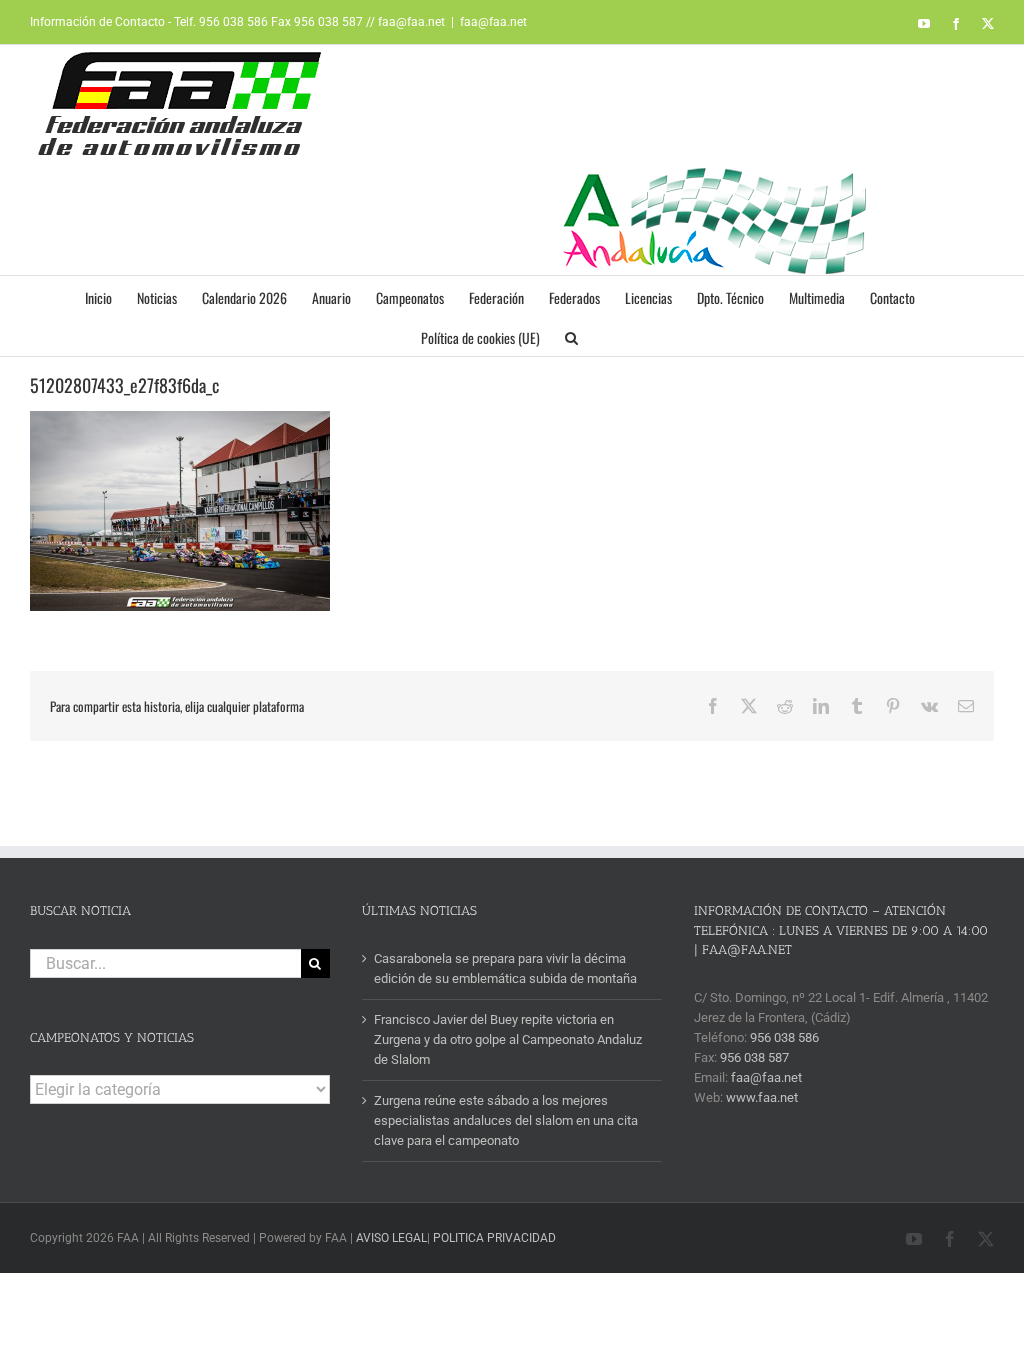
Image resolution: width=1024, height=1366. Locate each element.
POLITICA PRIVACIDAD (494, 1238)
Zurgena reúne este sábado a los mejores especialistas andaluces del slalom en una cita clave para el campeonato (506, 1120)
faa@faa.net (493, 22)
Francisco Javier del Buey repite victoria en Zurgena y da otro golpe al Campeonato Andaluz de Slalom (508, 1039)
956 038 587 (754, 1057)
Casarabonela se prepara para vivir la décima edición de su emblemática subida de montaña (505, 968)
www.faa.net (762, 1097)
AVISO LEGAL (391, 1238)
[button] (571, 336)
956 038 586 (784, 1037)
